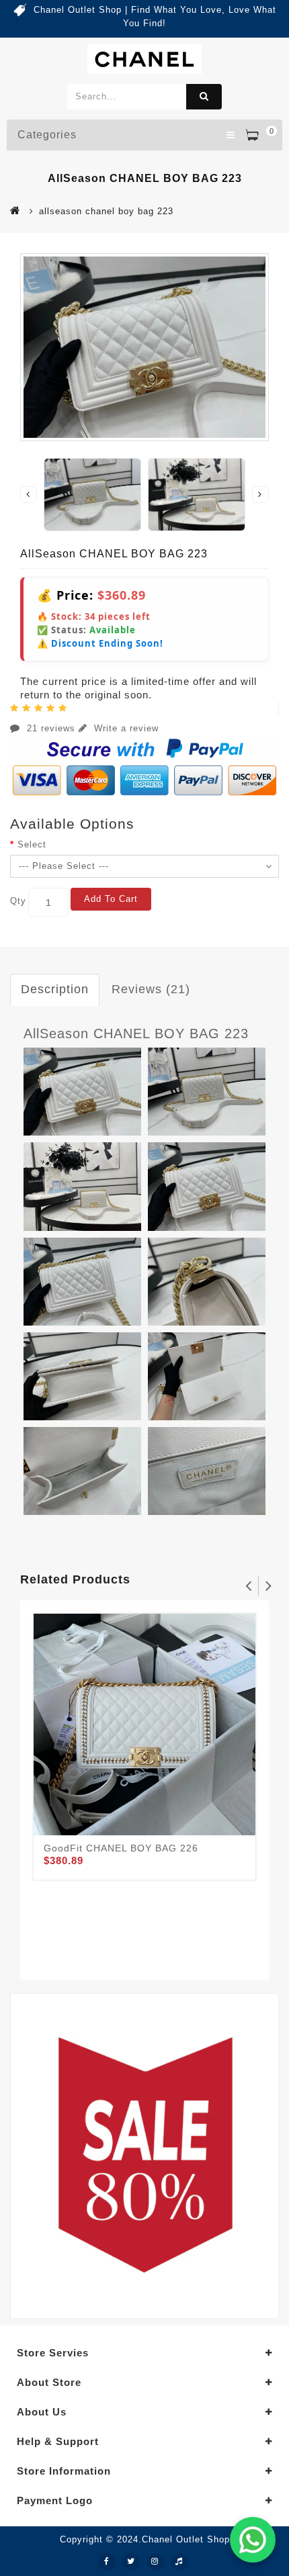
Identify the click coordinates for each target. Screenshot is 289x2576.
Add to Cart (111, 899)
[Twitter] (131, 2562)
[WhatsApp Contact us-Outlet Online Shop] (253, 2540)
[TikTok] (179, 2562)
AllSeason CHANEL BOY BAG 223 (136, 1033)
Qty (18, 901)
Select (32, 844)
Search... (204, 97)
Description (55, 989)
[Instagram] (155, 2562)
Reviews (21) (151, 989)
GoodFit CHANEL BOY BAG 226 (121, 1848)
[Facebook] (107, 2562)
